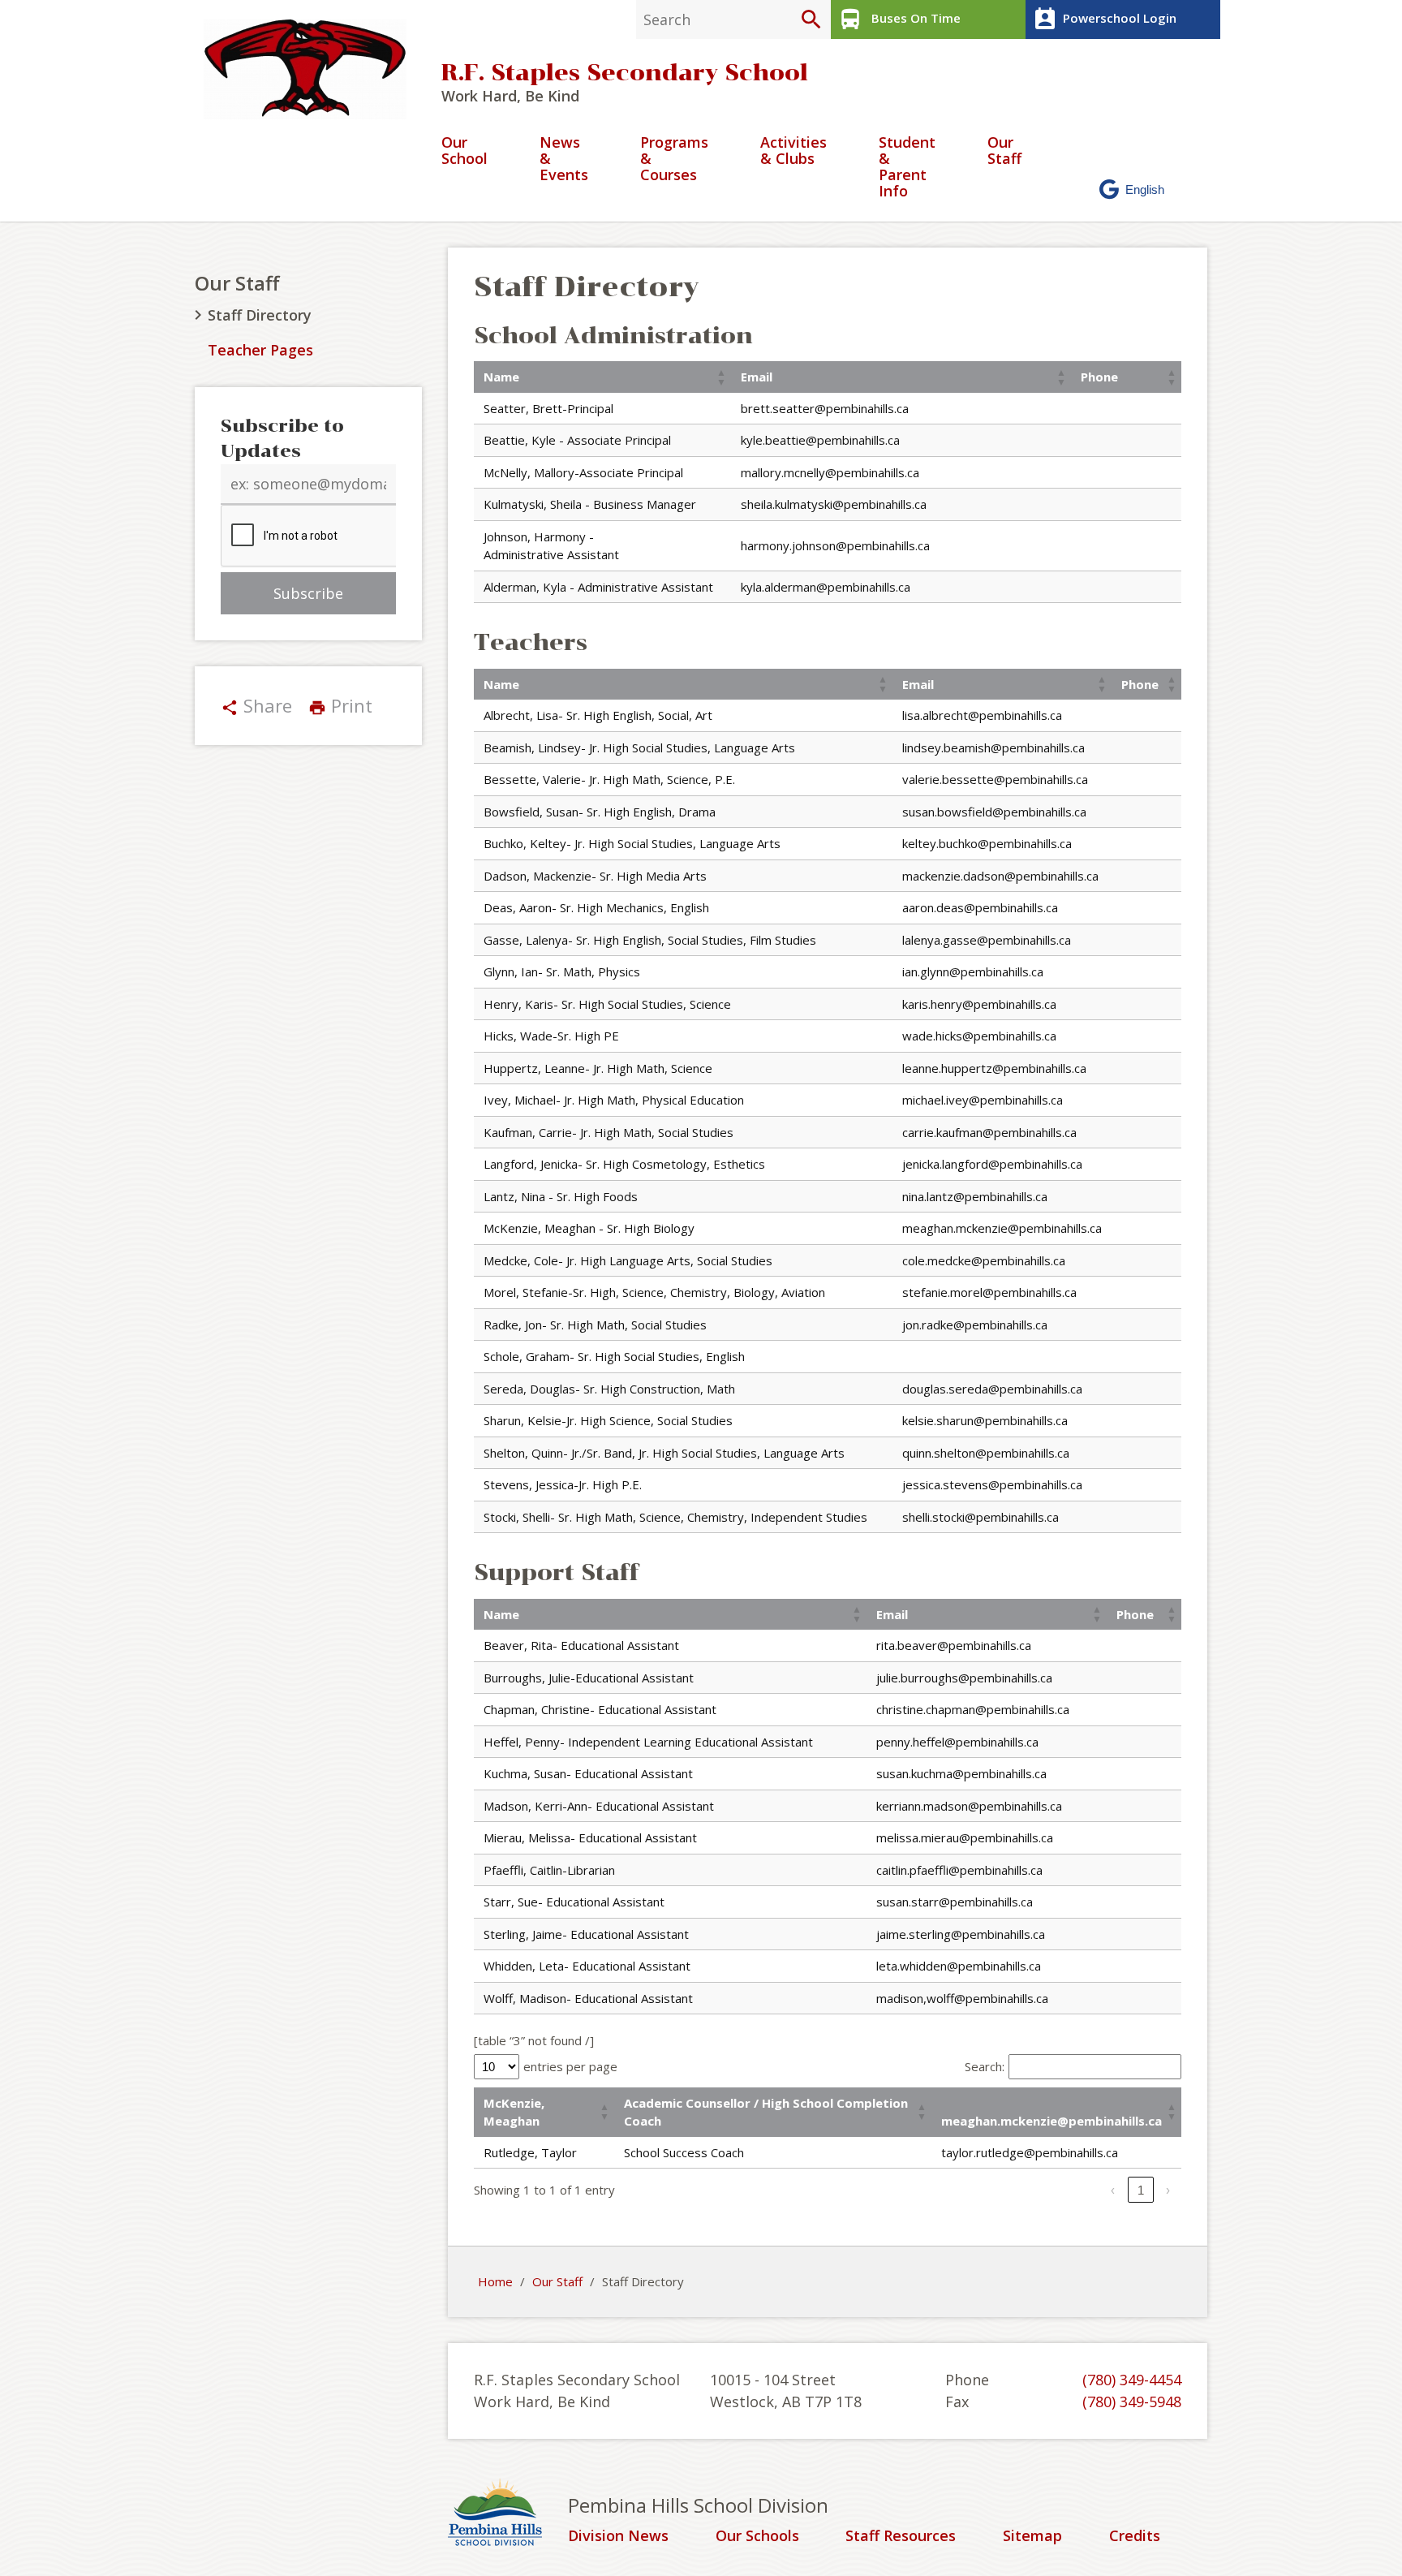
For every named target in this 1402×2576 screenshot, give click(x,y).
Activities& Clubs (793, 151)
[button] (721, 377)
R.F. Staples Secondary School (625, 73)
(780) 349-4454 (1132, 2380)
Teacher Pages (260, 350)
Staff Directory (260, 315)
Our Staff (237, 283)
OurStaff (1004, 151)
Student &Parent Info (907, 167)
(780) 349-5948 (1132, 2402)
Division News (618, 2536)
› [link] (1168, 2190)
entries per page (570, 2066)
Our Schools (757, 2536)
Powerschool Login (1104, 19)
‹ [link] (1113, 2190)
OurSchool (464, 151)
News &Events (564, 159)
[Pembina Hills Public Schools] (508, 2514)
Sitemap (1032, 2536)
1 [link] (1141, 2190)
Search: (985, 2066)
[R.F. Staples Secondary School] (312, 69)
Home (495, 2281)
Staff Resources (901, 2536)
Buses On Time (899, 19)
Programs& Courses (674, 159)
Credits (1135, 2536)
